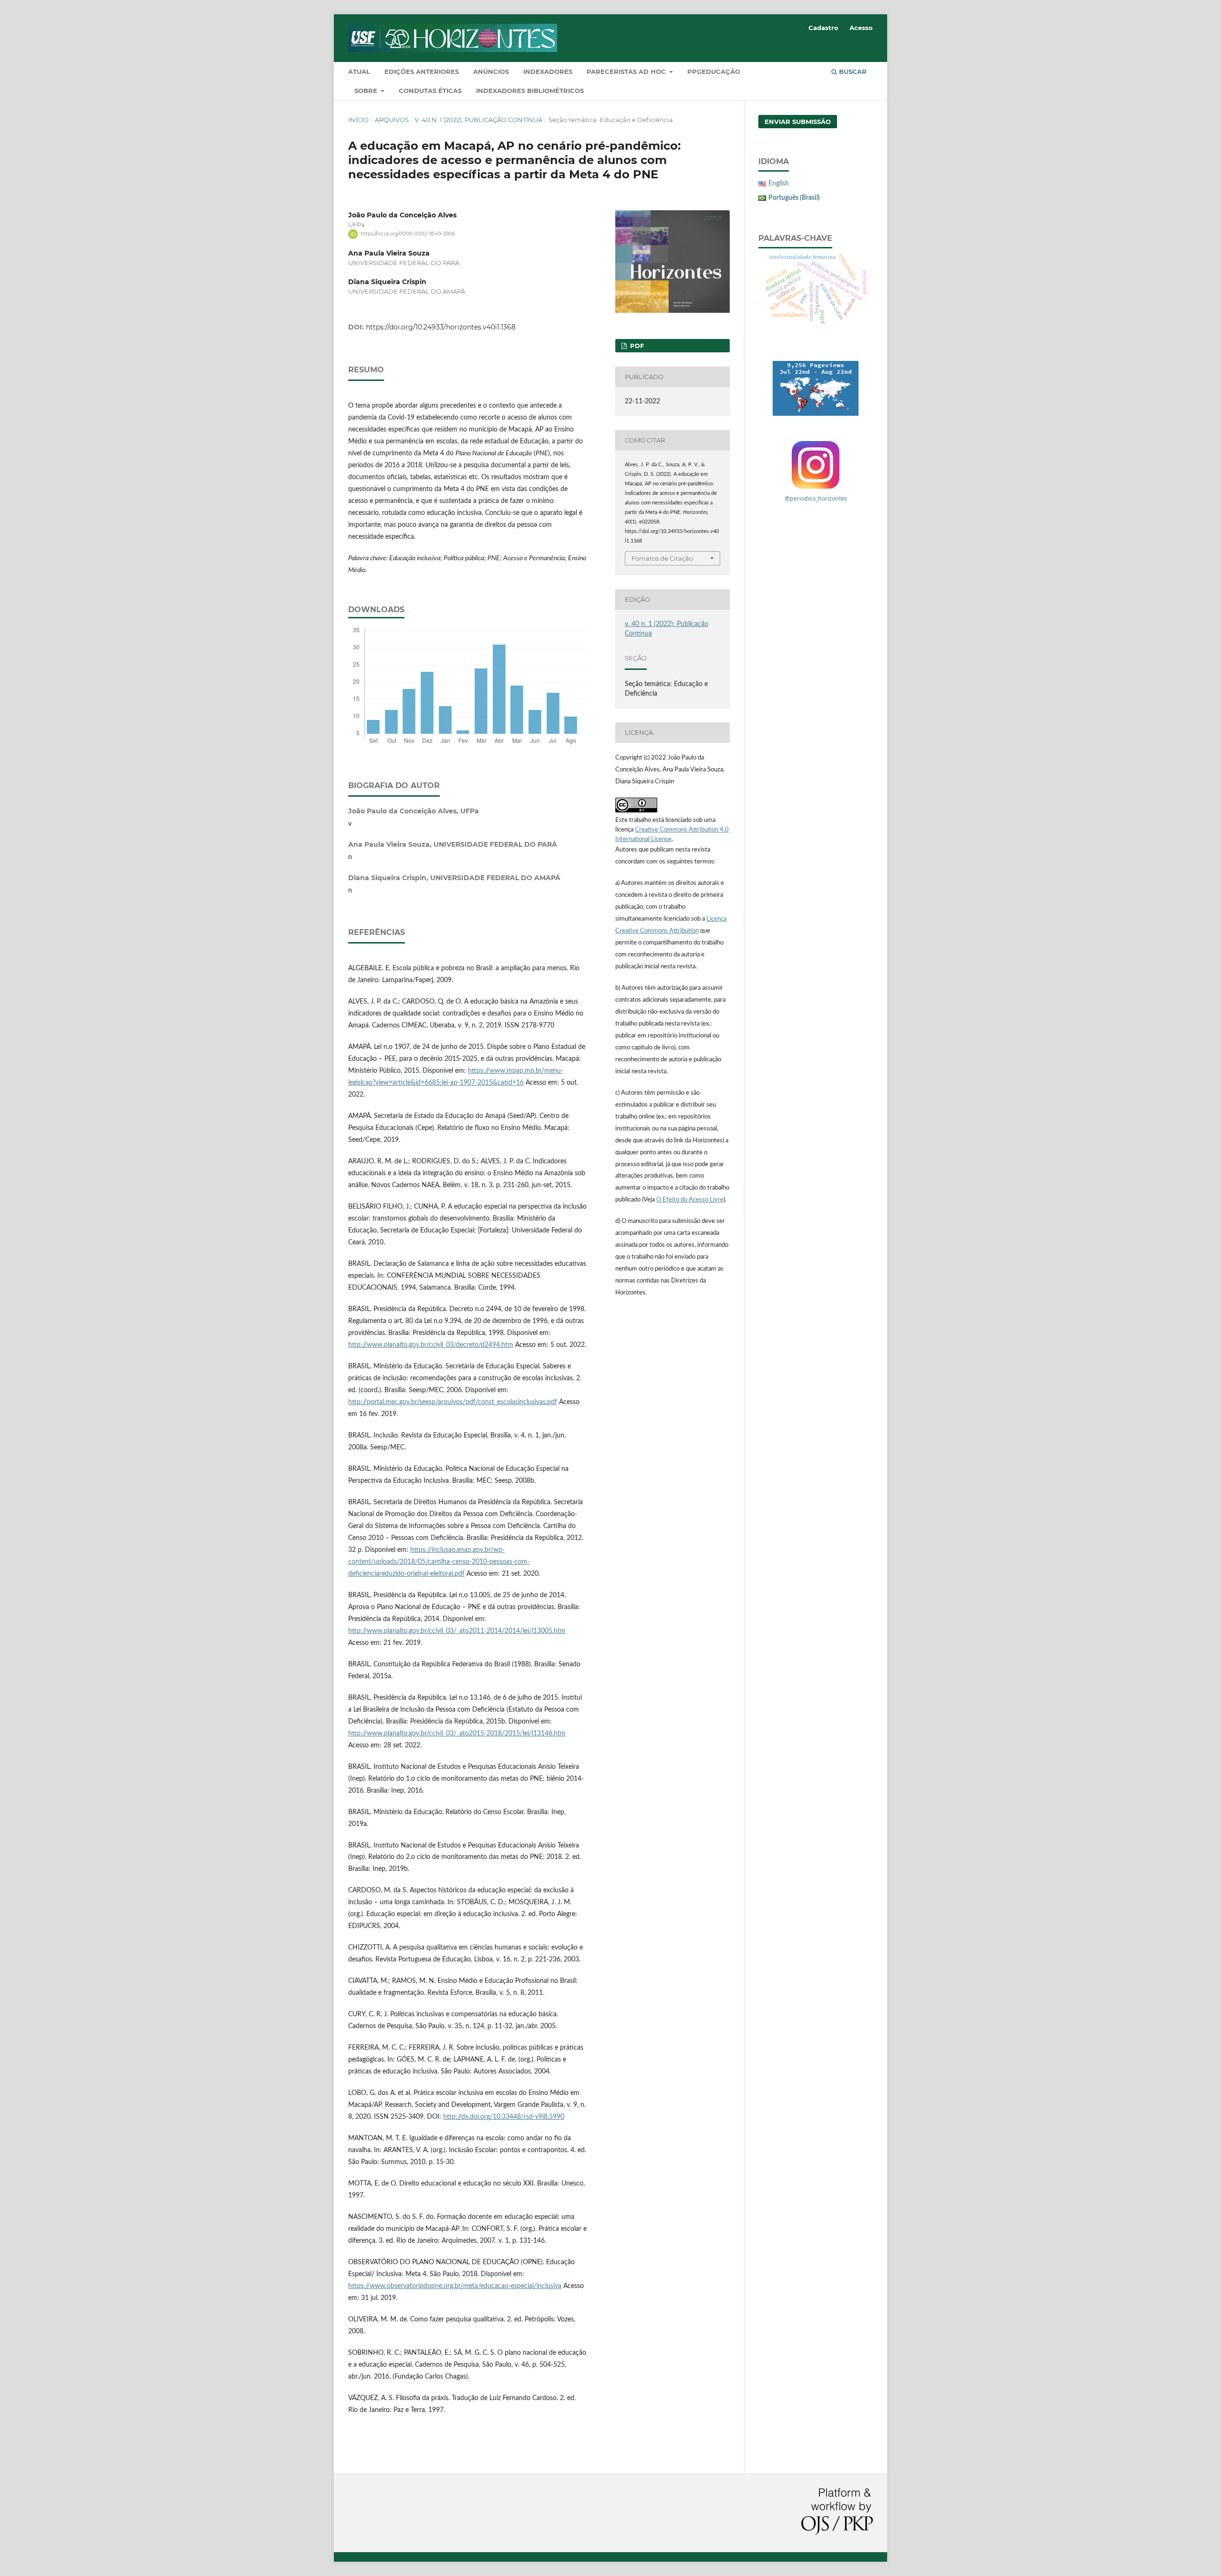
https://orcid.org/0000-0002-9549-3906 (408, 234)
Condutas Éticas (430, 91)
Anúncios (491, 72)
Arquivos (392, 120)
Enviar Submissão (798, 122)
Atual (359, 72)
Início (358, 120)
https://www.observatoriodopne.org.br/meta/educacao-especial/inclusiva (455, 2286)
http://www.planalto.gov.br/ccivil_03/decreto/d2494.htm (431, 1345)
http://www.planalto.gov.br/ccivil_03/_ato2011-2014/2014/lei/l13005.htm (457, 1631)
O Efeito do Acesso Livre (690, 1200)
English (779, 184)
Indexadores (548, 72)
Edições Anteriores (422, 72)
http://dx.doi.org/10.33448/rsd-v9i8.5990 (504, 2117)
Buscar (852, 72)
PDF (636, 346)
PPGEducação (714, 72)
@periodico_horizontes (816, 498)
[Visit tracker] (816, 388)
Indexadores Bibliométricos (530, 91)
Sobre (367, 91)
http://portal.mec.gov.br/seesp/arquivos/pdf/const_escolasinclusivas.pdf (453, 1402)
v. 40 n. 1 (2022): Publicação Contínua (478, 120)
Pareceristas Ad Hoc (627, 72)
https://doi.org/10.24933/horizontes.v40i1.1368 (441, 327)
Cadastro (823, 28)
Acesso (861, 28)
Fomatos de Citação (662, 558)
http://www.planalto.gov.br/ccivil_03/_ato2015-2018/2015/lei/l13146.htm (457, 1734)
